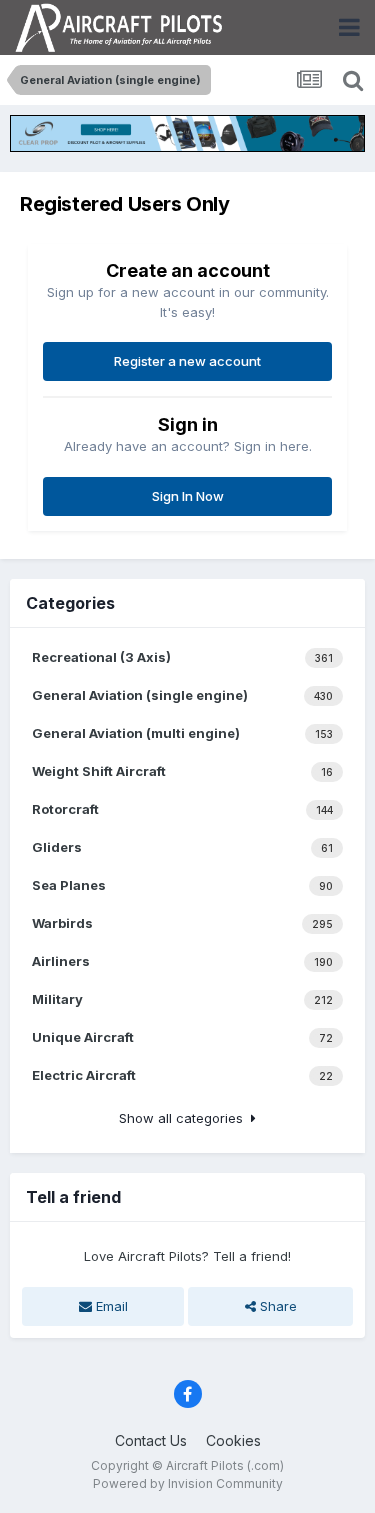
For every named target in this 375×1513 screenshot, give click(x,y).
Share (276, 1306)
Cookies (233, 1440)
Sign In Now (188, 496)
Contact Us (151, 1440)
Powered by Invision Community (188, 1483)
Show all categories (185, 1118)
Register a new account (187, 361)
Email (110, 1306)
